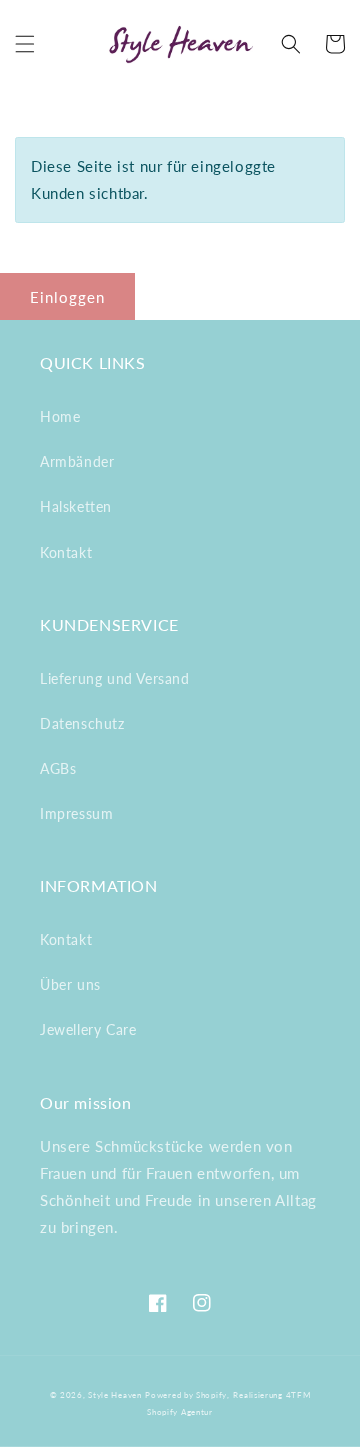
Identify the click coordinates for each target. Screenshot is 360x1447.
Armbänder (77, 461)
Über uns (70, 984)
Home (60, 416)
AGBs (58, 768)
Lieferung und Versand (115, 678)
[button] (25, 44)
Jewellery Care (88, 1029)
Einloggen (67, 297)
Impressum (76, 813)
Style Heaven (114, 1395)
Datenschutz (82, 723)
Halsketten (76, 506)
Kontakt (66, 552)
